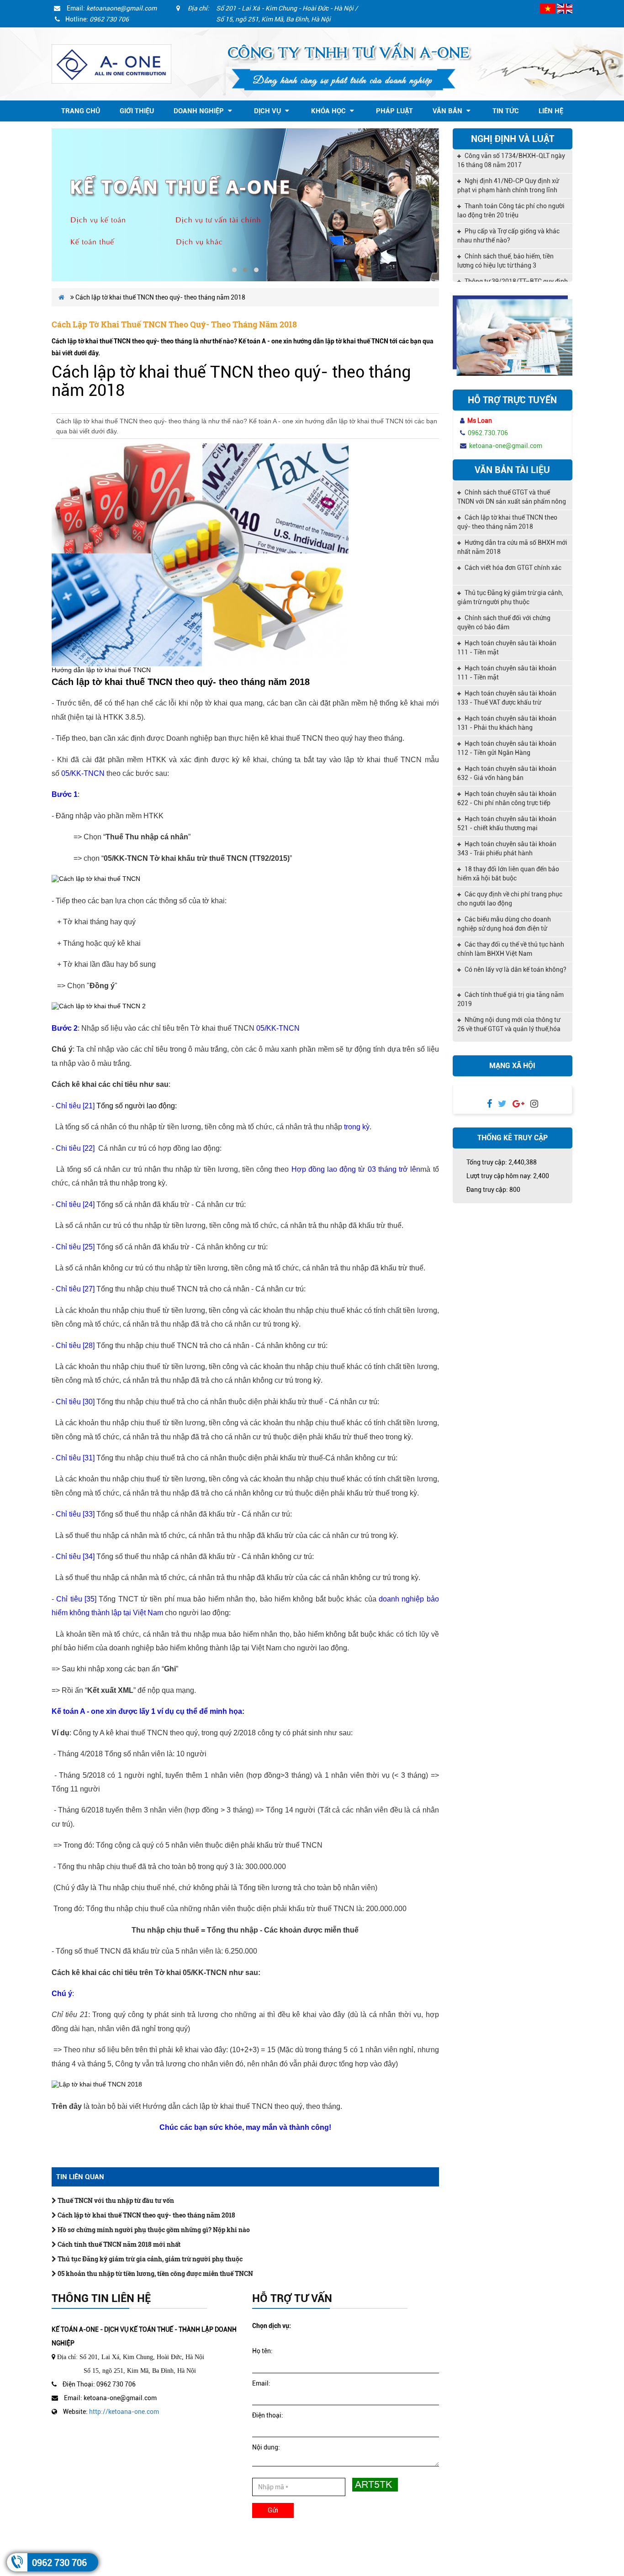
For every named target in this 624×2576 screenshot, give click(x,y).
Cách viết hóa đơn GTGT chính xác (512, 568)
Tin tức (506, 111)
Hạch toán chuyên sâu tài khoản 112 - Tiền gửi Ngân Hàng (507, 748)
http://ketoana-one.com (124, 2412)
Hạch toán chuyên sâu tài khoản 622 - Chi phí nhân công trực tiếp (507, 798)
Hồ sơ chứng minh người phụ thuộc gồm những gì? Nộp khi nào (153, 2230)
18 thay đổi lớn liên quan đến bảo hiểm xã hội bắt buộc (508, 874)
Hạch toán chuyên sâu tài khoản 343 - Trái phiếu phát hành (507, 848)
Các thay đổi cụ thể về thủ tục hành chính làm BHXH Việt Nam (511, 949)
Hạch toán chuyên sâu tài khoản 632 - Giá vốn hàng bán (507, 773)
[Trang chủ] (111, 63)
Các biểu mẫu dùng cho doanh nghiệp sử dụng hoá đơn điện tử (504, 924)
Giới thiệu (137, 111)
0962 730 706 (59, 2563)
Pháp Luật (394, 111)
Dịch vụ (268, 111)
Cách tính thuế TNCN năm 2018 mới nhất (118, 2244)
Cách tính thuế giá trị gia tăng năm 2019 (510, 999)
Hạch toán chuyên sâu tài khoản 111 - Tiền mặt (507, 648)
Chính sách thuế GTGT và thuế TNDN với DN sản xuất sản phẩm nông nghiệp (512, 498)
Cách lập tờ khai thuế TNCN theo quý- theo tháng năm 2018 (146, 2215)
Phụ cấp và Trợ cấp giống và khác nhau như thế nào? (508, 211)
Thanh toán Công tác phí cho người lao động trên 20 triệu (511, 185)
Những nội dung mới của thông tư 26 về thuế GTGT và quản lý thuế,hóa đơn (509, 1025)
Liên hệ (551, 111)
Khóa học (329, 111)
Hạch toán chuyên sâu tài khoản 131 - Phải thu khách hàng (507, 723)
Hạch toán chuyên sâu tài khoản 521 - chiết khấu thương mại (507, 823)
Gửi (273, 2510)
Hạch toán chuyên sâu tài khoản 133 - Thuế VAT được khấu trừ (507, 698)
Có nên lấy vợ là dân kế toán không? (515, 969)
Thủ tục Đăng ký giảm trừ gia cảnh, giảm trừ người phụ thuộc (149, 2259)
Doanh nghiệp (200, 111)
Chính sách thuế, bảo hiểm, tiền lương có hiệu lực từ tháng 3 (505, 236)
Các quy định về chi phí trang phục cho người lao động (510, 899)
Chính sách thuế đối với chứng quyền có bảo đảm (504, 622)
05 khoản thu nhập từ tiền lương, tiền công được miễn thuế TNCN (155, 2273)
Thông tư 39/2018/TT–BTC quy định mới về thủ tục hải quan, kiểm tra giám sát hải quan (513, 262)
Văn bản (448, 111)
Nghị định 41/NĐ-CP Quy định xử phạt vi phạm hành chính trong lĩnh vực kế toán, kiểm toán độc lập (508, 161)
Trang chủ (81, 111)
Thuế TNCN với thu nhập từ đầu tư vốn (115, 2200)
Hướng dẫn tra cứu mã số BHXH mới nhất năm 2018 (512, 547)
